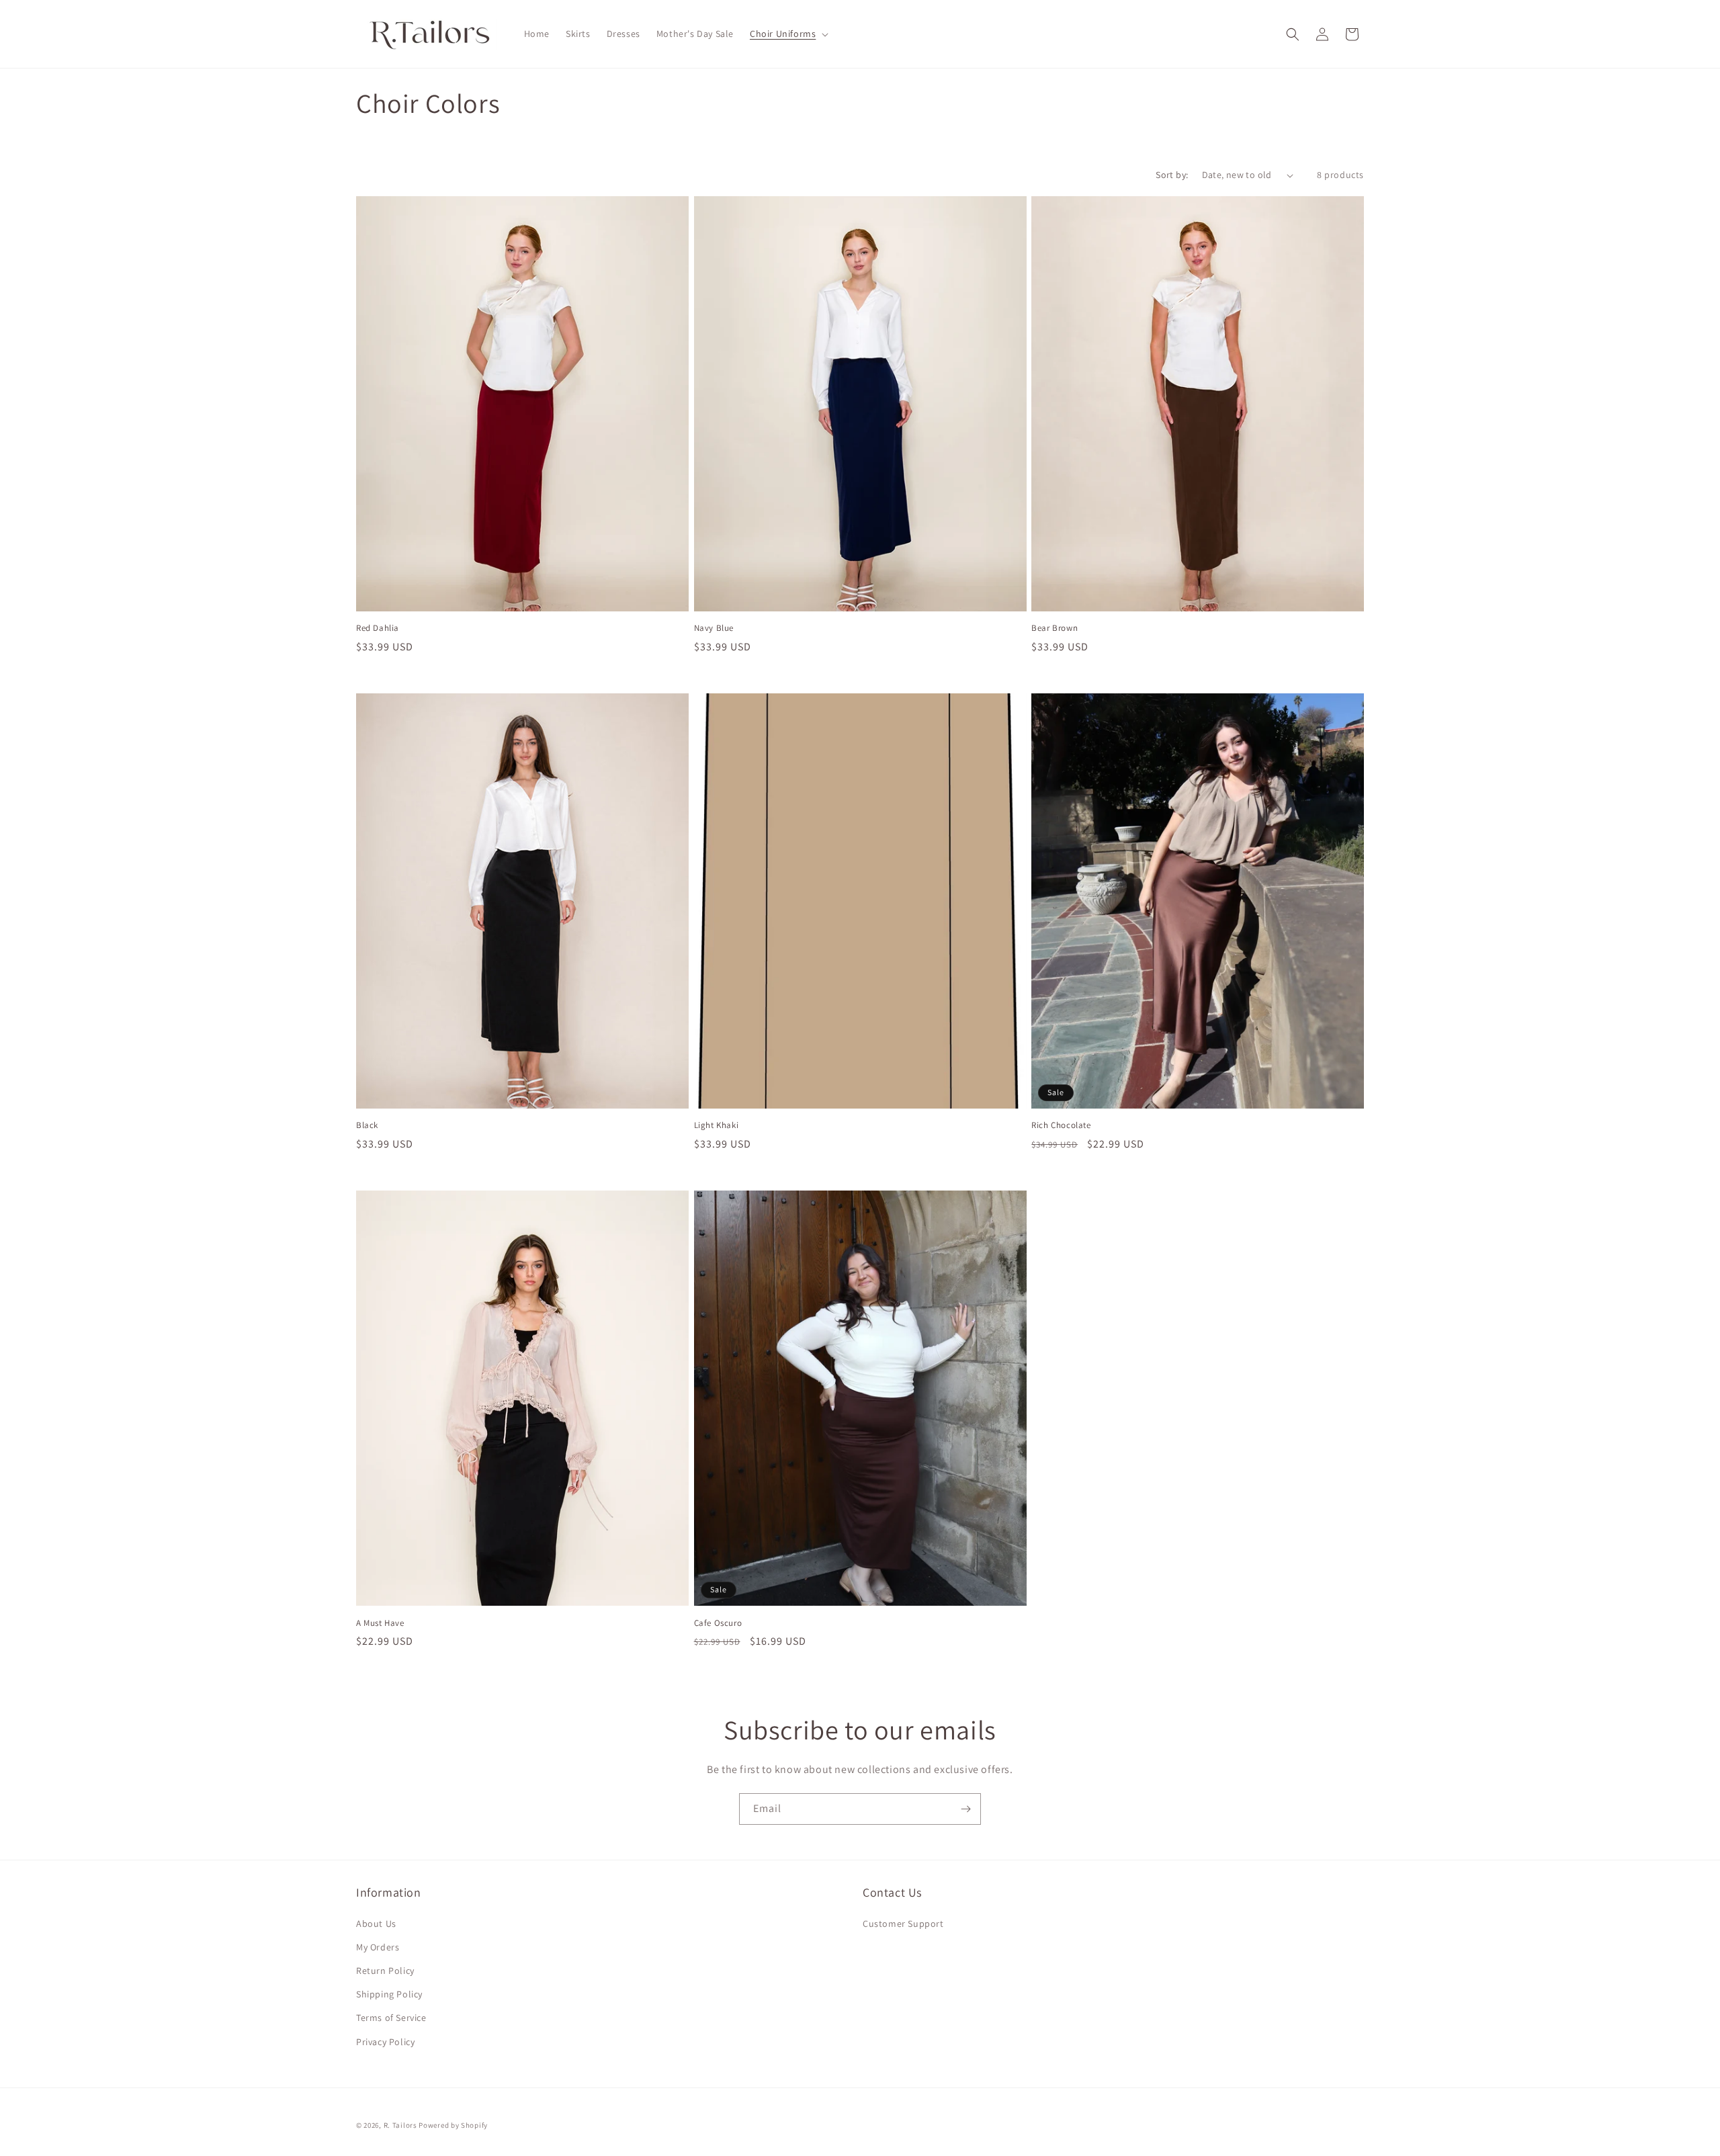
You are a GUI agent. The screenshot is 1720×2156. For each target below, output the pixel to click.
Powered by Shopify (453, 2125)
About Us (376, 1924)
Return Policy (385, 1971)
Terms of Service (391, 2018)
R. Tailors (401, 2125)
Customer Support (903, 1924)
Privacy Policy (385, 2042)
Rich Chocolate (1061, 1125)
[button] (788, 34)
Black (367, 1125)
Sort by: (1172, 175)
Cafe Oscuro (718, 1623)
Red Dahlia (378, 628)
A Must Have (380, 1623)
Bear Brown (1055, 628)
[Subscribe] (965, 1809)
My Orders (378, 1947)
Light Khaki (717, 1125)
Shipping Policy (389, 1994)
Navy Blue (714, 628)
